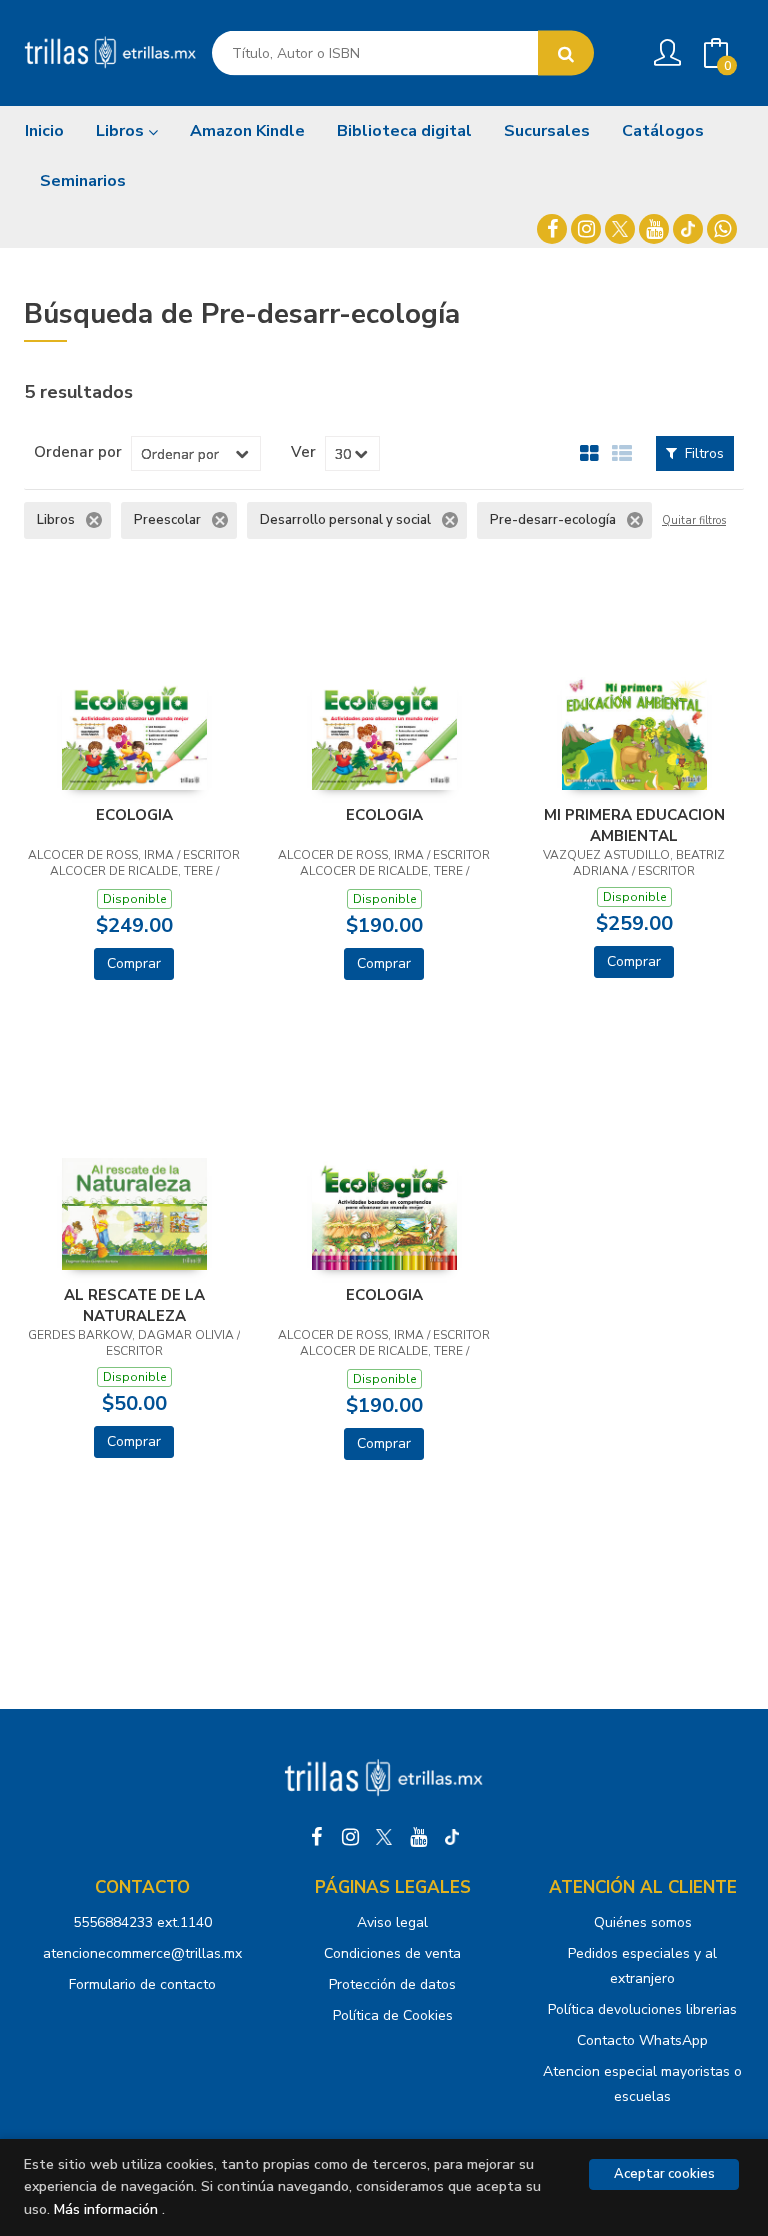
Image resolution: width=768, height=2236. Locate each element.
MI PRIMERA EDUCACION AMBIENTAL (634, 825)
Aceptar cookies (664, 2174)
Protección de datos (392, 1984)
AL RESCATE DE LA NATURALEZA (134, 1305)
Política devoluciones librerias (642, 2009)
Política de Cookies (393, 2015)
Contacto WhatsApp (642, 2040)
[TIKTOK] (688, 229)
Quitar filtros (694, 521)
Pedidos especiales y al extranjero (642, 1966)
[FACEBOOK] (552, 229)
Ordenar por (78, 452)
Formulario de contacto (142, 1984)
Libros (122, 131)
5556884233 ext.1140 (142, 1922)
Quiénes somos (643, 1922)
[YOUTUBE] (654, 229)
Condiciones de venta (392, 1953)
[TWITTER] (620, 229)
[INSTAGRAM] (586, 229)
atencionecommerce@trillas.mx (142, 1953)
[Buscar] (566, 53)
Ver (303, 452)
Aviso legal (392, 1922)
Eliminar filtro (94, 520)
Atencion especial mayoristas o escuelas (642, 2084)
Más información (106, 2209)
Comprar (134, 963)
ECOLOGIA (134, 815)
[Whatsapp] (722, 229)
